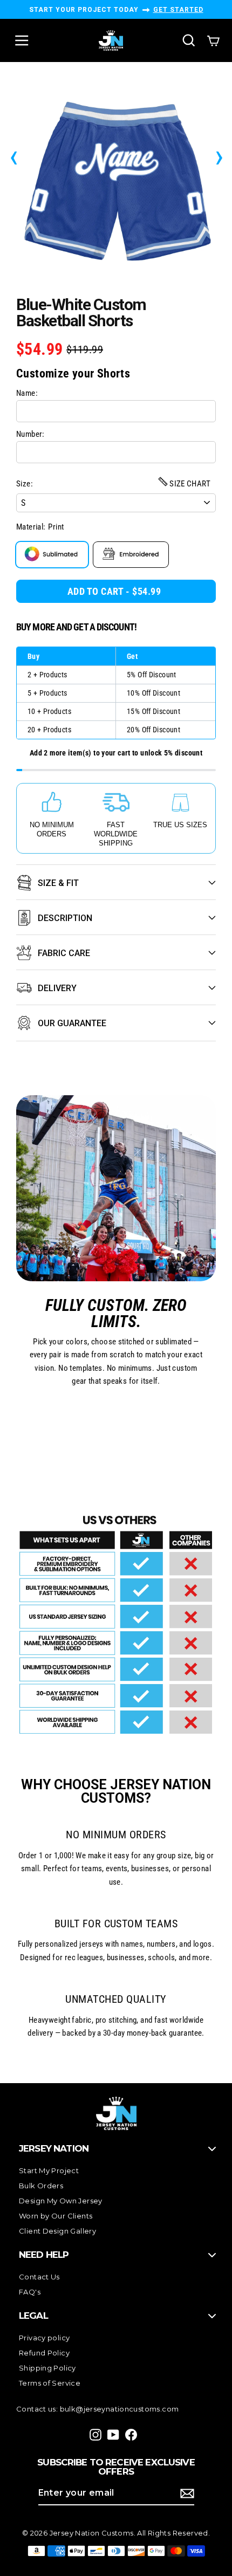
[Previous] (13, 155)
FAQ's (30, 2292)
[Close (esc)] (116, 178)
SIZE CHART (189, 484)
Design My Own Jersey (61, 2201)
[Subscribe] (186, 2493)
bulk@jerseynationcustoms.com (120, 2409)
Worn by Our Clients (56, 2216)
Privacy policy (44, 2338)
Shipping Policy (47, 2368)
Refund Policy (44, 2353)
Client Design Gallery (57, 2231)
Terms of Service (50, 2383)
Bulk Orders (41, 2186)
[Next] (219, 155)
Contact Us (39, 2277)
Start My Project (49, 2170)
